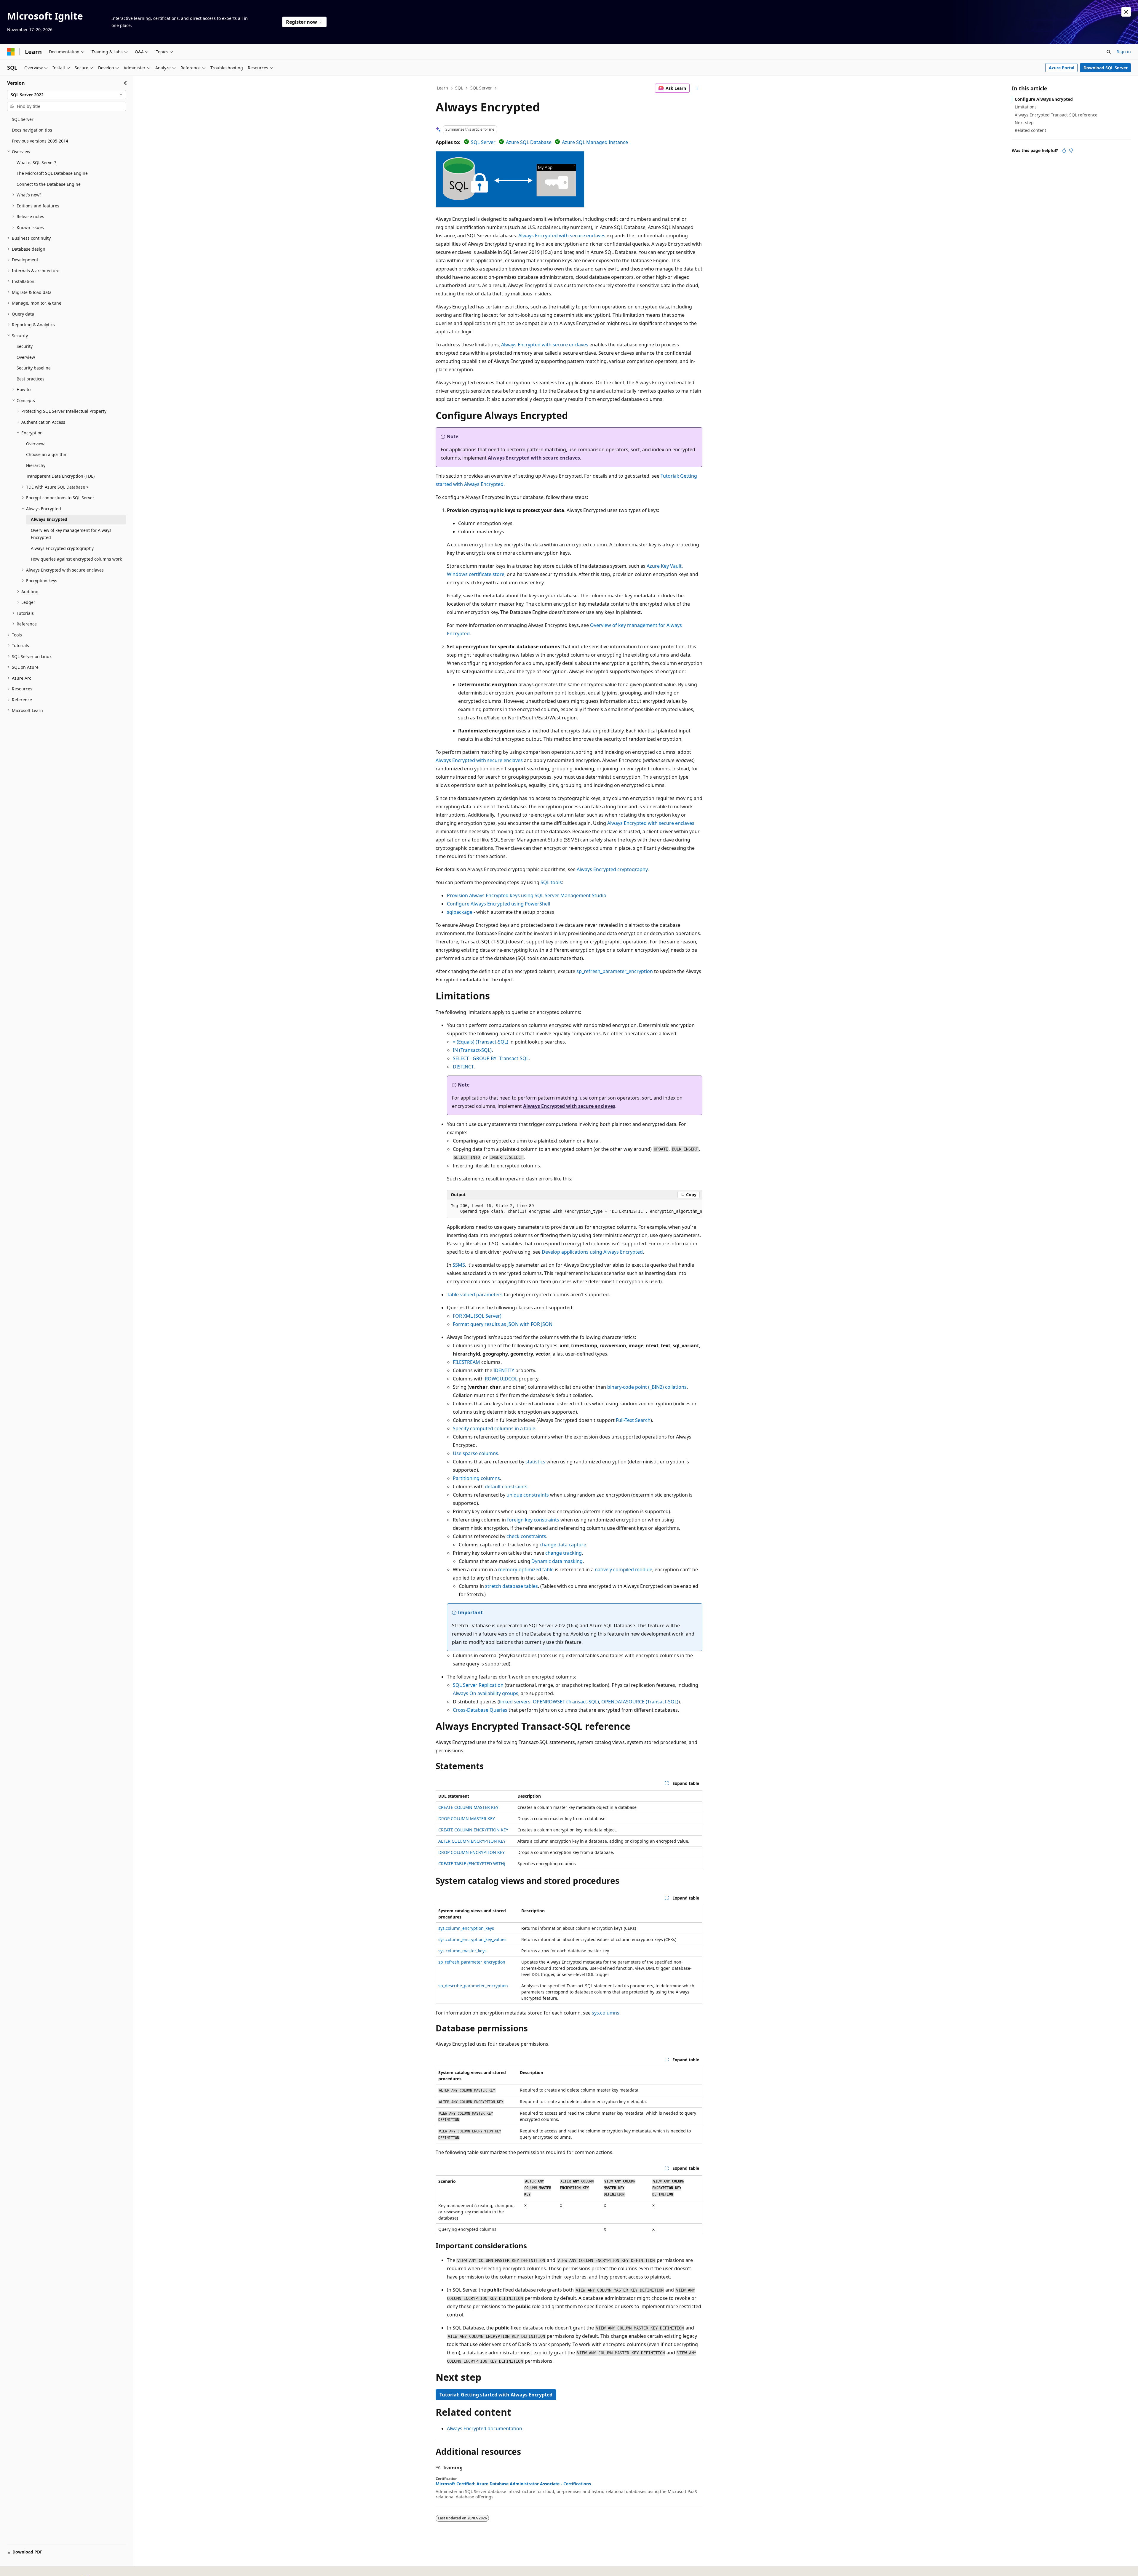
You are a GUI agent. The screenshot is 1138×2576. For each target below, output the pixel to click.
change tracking (564, 1553)
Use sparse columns (476, 1453)
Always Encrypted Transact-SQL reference (1056, 115)
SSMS (459, 1265)
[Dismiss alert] (1126, 12)
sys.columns (606, 2013)
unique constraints (528, 1495)
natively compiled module (624, 1569)
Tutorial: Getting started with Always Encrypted (496, 2395)
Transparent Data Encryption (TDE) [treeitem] (60, 476)
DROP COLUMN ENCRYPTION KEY (471, 1852)
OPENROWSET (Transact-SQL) (566, 1702)
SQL (459, 88)
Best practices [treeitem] (31, 379)
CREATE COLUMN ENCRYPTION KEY (473, 1830)
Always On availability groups (486, 1693)
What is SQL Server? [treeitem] (36, 163)
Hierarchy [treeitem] (36, 465)
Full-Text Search (633, 1420)
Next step (1024, 123)
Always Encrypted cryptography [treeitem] (62, 548)
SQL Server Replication (478, 1685)
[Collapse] (126, 83)
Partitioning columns (476, 1478)
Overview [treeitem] (26, 357)
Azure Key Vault (664, 566)
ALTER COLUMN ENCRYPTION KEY (472, 1841)
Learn (442, 88)
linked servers (515, 1702)
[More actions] (697, 88)
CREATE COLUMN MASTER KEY (468, 1807)
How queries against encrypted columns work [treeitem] (76, 559)
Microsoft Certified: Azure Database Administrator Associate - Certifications (513, 2484)
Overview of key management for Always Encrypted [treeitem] (71, 534)
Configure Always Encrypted (1044, 99)
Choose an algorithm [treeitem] (47, 454)
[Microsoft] (11, 52)
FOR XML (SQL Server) (477, 1316)
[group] (575, 1209)
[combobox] (67, 95)
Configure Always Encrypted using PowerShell (498, 904)
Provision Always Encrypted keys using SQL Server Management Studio (527, 895)
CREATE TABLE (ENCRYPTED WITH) (472, 1864)
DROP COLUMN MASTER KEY (467, 1819)
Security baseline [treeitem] (34, 368)
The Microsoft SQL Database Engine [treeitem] (52, 173)
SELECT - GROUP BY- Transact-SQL (491, 1058)
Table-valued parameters (475, 1295)
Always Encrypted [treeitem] (49, 519)
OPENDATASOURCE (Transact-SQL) (640, 1702)
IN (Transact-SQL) (472, 1050)
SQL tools (551, 882)
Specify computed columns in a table (494, 1428)
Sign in (1124, 51)
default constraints (506, 1487)
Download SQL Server (1106, 68)
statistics (535, 1462)
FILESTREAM (466, 1362)
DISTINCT (463, 1067)
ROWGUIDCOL (501, 1379)
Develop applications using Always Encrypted (592, 1252)
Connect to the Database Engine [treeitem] (49, 184)
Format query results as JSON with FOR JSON (503, 1324)
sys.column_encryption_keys (466, 1928)
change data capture (563, 1545)
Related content (1030, 130)
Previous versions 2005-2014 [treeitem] (40, 141)
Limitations (1026, 107)
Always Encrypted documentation (485, 2428)
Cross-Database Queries (480, 1710)
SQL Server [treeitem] (23, 119)
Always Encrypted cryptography (612, 869)
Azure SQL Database (529, 142)
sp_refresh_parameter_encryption (615, 971)
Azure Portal (1062, 68)
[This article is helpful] (1064, 151)
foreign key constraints (533, 1520)
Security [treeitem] (25, 346)
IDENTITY (504, 1370)
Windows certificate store (476, 574)
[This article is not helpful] (1071, 151)
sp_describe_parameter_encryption (473, 1986)
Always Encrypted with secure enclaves (562, 236)
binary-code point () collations (647, 1387)
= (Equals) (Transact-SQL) (481, 1042)
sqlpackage (460, 912)
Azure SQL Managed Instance (595, 142)
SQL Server (481, 88)
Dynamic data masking (557, 1561)
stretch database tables (512, 1586)
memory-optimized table (526, 1569)
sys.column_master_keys (462, 1951)
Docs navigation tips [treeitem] (32, 130)
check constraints (526, 1536)
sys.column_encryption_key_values (472, 1939)
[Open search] (1109, 52)
